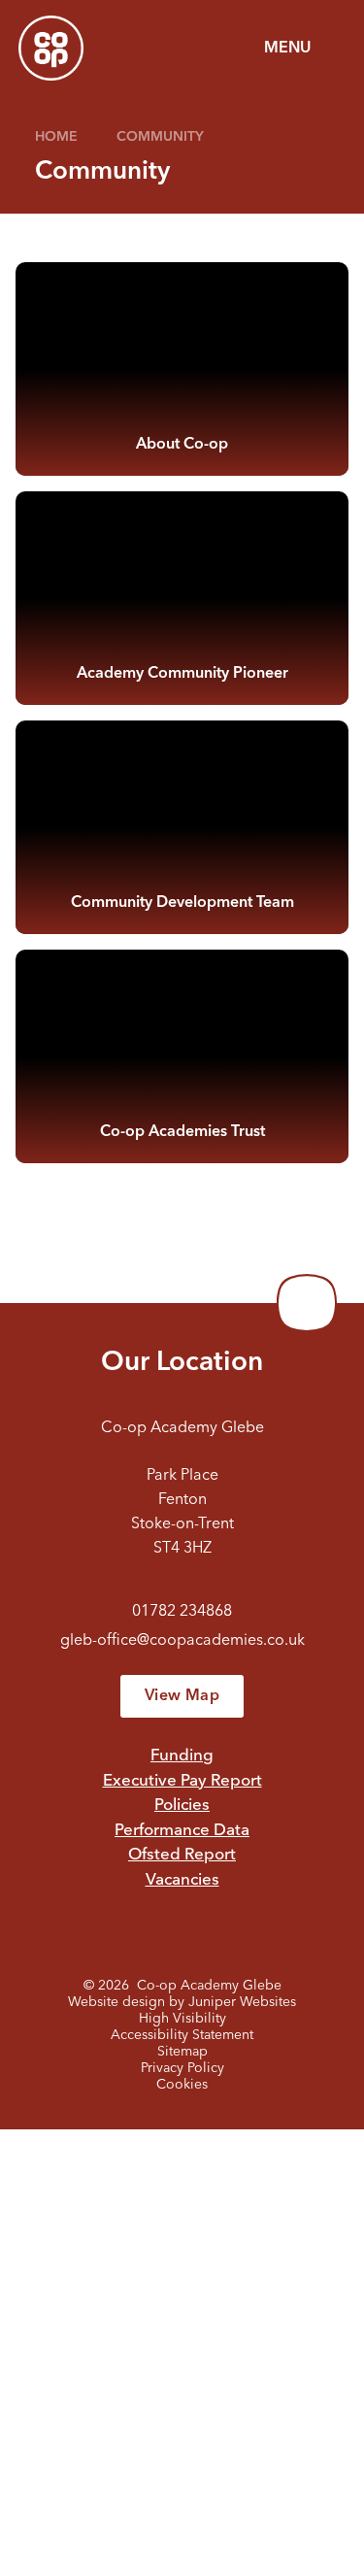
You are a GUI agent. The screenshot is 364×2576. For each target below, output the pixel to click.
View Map (182, 1696)
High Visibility (182, 2019)
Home (56, 137)
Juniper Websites (242, 2002)
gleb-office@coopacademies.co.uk (182, 1641)
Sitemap (182, 2052)
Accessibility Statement (182, 2035)
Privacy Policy (182, 2068)
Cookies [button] (182, 2085)
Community (160, 137)
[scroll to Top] (307, 1303)
